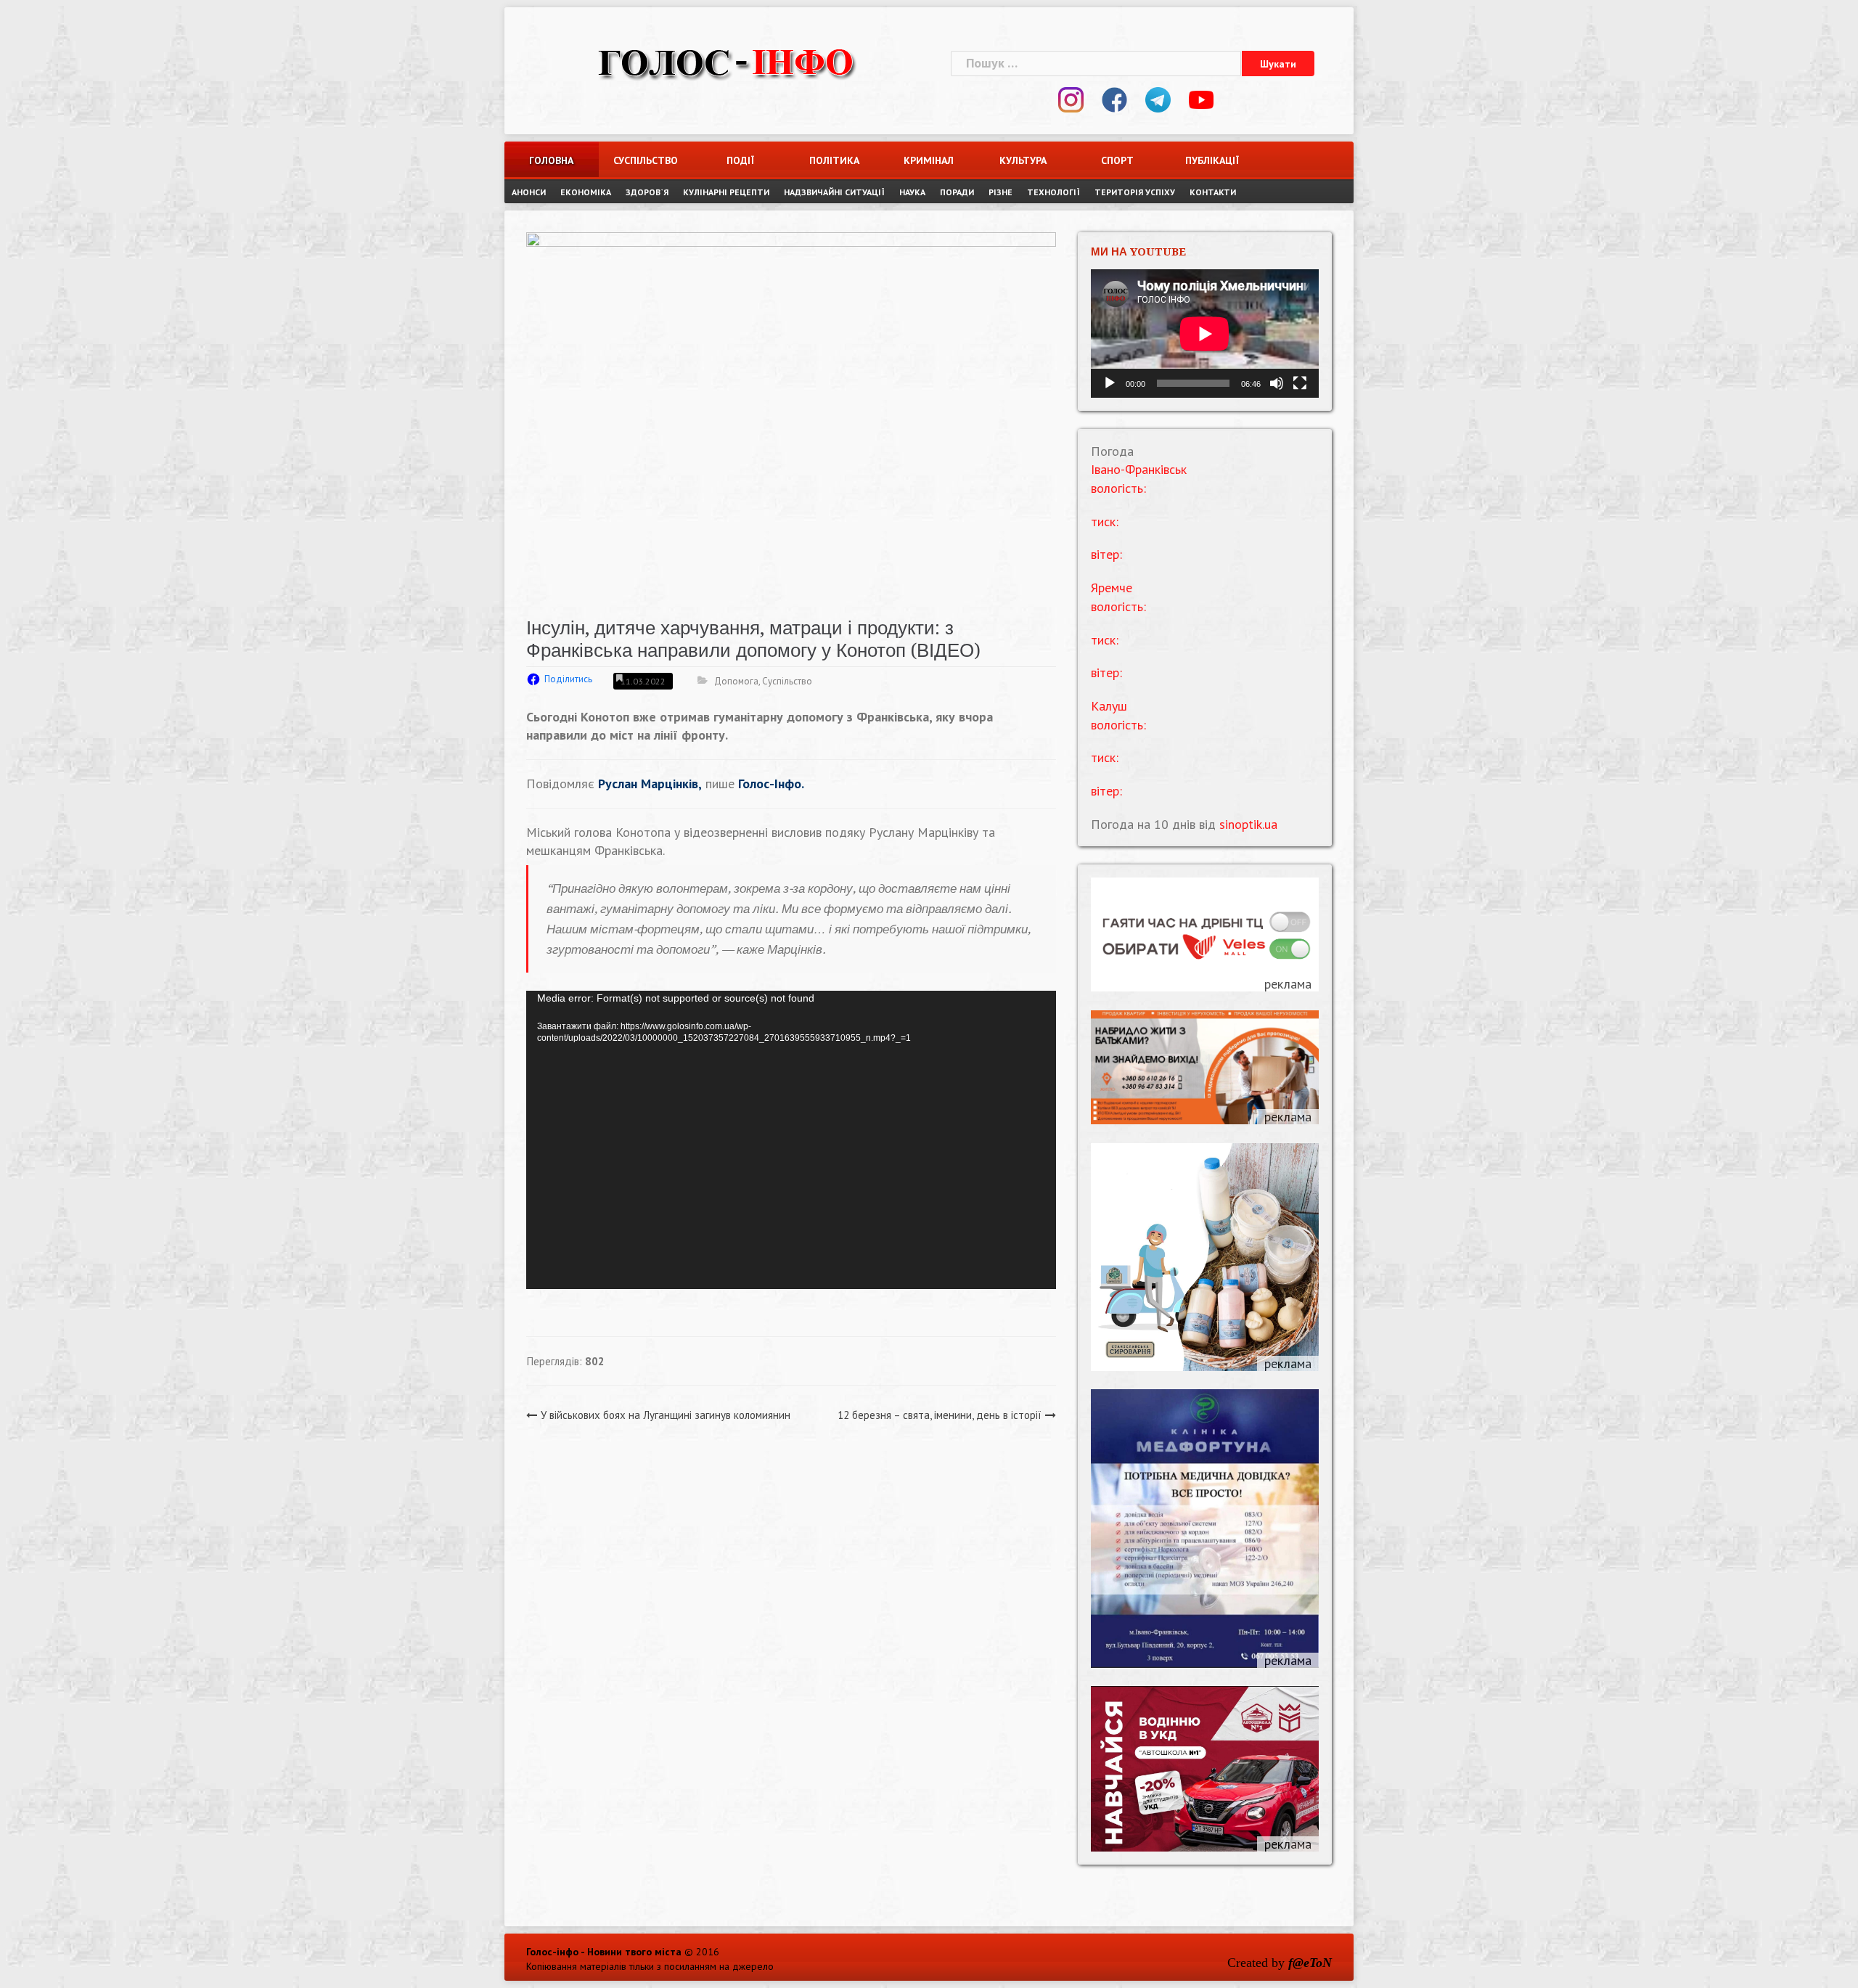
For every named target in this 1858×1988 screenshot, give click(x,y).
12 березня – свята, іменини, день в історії (940, 1415)
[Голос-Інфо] (726, 61)
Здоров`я (647, 192)
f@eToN (1310, 1963)
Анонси (529, 192)
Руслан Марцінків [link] (648, 784)
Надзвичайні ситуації (834, 192)
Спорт (1117, 160)
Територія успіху (1135, 192)
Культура (1023, 160)
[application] (791, 1140)
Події (740, 160)
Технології (1053, 192)
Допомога (736, 681)
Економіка (586, 192)
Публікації (1212, 160)
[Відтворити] (1110, 383)
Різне (1000, 192)
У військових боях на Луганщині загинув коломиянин (666, 1415)
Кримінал (929, 160)
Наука (912, 192)
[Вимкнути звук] (1277, 383)
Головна (551, 160)
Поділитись (568, 679)
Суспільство (646, 160)
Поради (957, 192)
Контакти (1213, 192)
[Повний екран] (1300, 383)
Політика (834, 160)
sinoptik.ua (1248, 824)
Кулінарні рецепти (726, 192)
